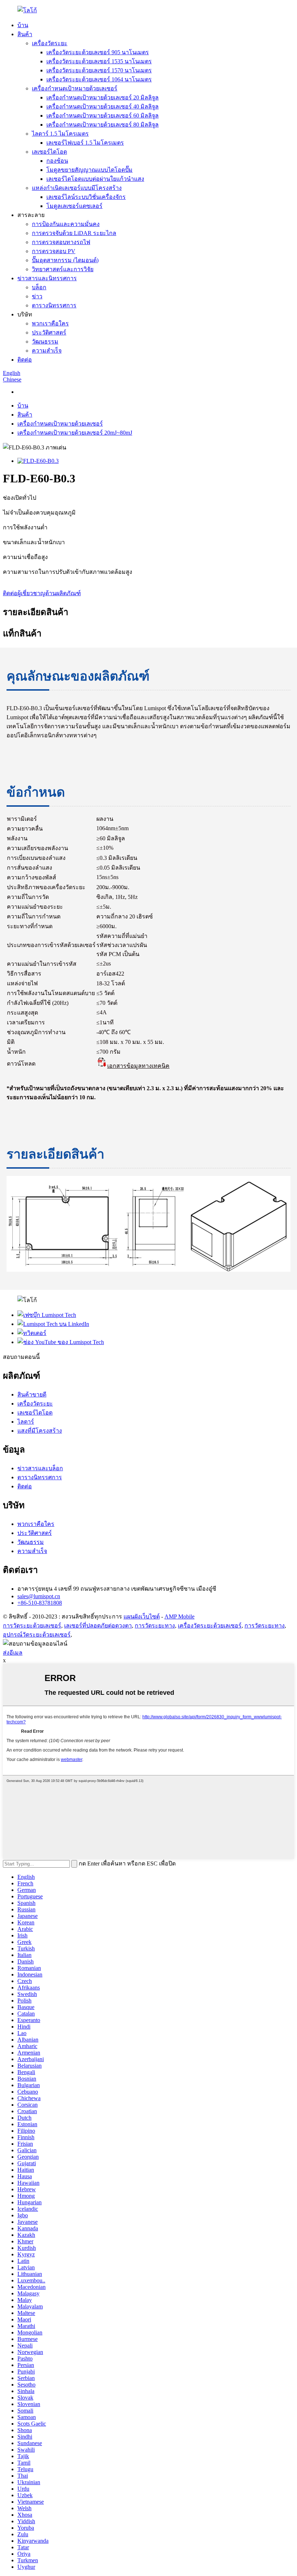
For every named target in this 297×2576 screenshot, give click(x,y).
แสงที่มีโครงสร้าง (40, 1431)
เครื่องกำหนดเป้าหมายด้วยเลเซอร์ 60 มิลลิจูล (103, 116)
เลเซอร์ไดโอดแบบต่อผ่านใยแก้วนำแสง (95, 179)
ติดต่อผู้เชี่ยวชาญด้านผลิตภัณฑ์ (42, 593)
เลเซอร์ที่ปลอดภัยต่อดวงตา (98, 1626)
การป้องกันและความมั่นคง (66, 224)
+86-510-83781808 (40, 1603)
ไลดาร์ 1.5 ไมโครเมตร (60, 134)
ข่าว (37, 296)
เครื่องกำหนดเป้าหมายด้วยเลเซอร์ (75, 88)
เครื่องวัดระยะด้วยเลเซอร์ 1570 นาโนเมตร (99, 70)
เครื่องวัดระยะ (50, 43)
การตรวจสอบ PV (54, 251)
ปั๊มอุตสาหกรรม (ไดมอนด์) (65, 260)
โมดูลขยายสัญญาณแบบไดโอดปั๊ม (89, 170)
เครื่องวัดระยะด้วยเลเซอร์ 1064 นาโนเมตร (99, 79)
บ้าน (23, 25)
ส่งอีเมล (13, 1653)
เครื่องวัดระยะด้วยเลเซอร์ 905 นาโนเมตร (98, 52)
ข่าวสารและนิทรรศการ (47, 278)
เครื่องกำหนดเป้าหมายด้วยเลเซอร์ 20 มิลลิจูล (103, 97)
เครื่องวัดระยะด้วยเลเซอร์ (210, 1626)
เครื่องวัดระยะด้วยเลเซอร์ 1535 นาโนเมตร (99, 61)
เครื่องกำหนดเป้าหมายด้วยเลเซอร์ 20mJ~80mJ (75, 433)
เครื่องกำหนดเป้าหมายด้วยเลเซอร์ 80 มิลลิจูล (103, 125)
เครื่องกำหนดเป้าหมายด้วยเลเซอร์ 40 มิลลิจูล (103, 106)
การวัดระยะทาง (155, 1626)
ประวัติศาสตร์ (49, 332)
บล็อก (39, 287)
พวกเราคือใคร (50, 323)
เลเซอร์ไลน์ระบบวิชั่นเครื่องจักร (86, 197)
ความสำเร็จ (47, 351)
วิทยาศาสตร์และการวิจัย (63, 269)
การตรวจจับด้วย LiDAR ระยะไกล (74, 233)
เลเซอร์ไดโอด (49, 152)
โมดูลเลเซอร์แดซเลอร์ (74, 206)
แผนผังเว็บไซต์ (142, 1617)
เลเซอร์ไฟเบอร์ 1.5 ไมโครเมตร (85, 143)
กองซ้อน (57, 161)
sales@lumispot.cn (39, 1596)
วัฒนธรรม (45, 342)
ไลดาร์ (26, 1422)
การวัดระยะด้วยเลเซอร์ (32, 1626)
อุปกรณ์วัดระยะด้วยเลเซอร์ (37, 1635)
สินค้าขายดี (32, 1394)
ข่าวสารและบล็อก (40, 1468)
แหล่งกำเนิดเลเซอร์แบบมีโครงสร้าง (77, 188)
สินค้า (25, 34)
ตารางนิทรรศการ (54, 305)
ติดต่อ (25, 360)
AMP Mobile (179, 1617)
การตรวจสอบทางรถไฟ (61, 242)
